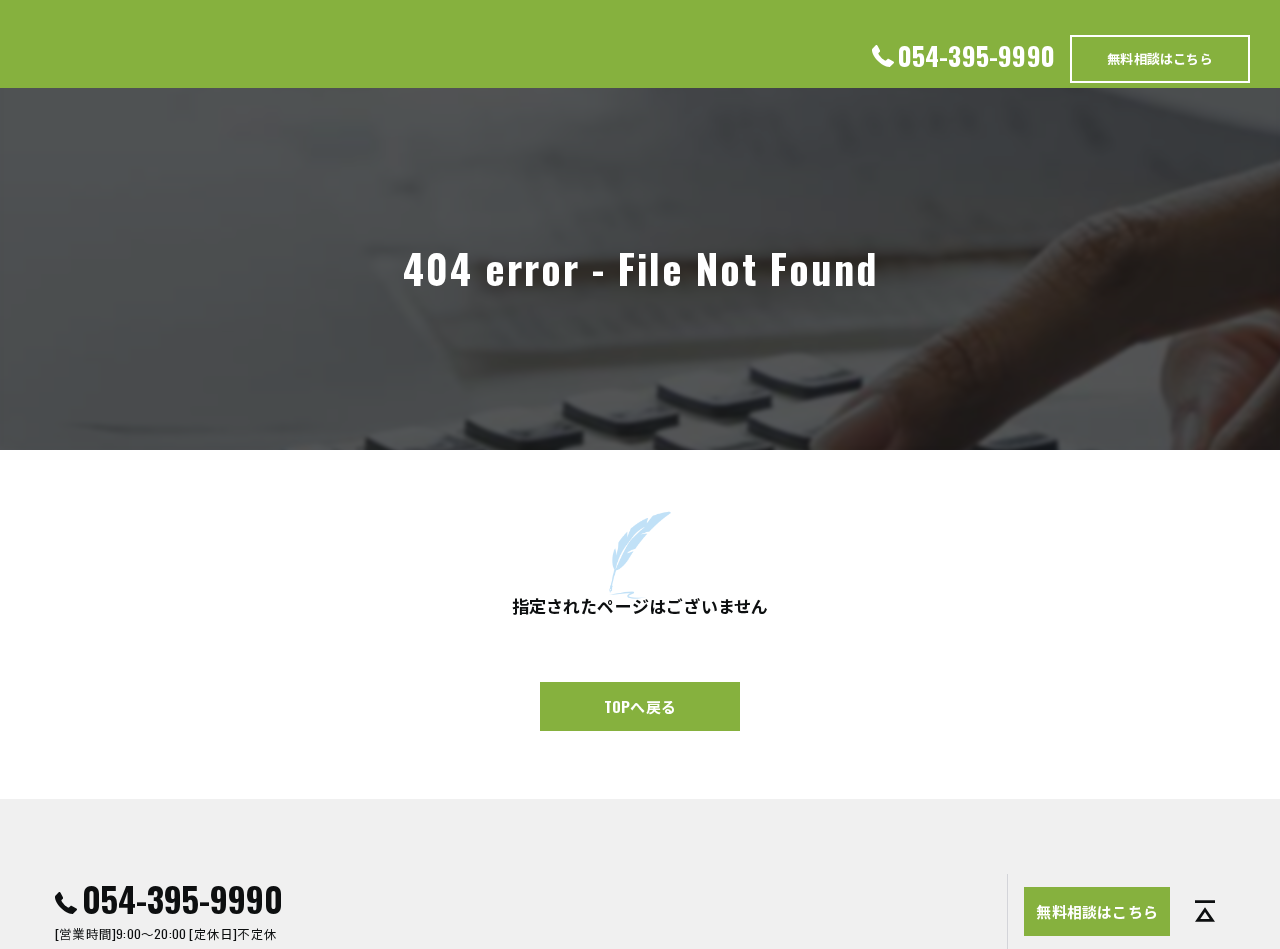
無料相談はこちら (1160, 58)
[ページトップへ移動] (1205, 912)
